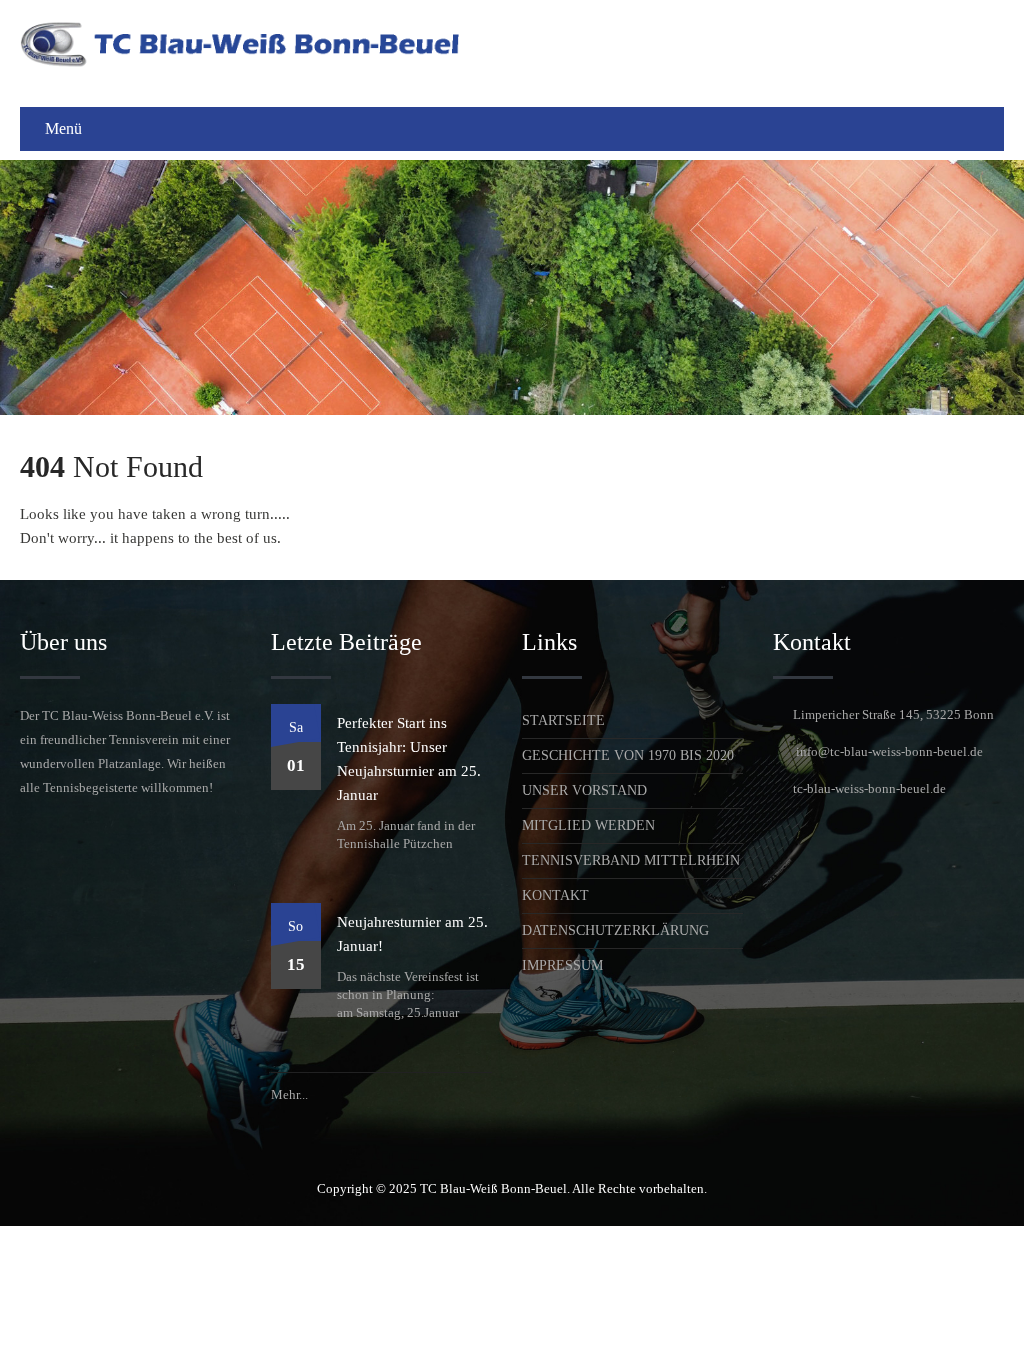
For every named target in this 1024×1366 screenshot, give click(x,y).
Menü (63, 128)
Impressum (562, 965)
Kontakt (555, 895)
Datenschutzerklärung (615, 930)
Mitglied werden (588, 825)
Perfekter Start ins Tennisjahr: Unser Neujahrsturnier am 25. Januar (409, 759)
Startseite (563, 720)
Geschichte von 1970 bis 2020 (628, 755)
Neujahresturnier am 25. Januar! (412, 934)
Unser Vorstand (584, 790)
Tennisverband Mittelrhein (631, 860)
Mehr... (289, 1094)
